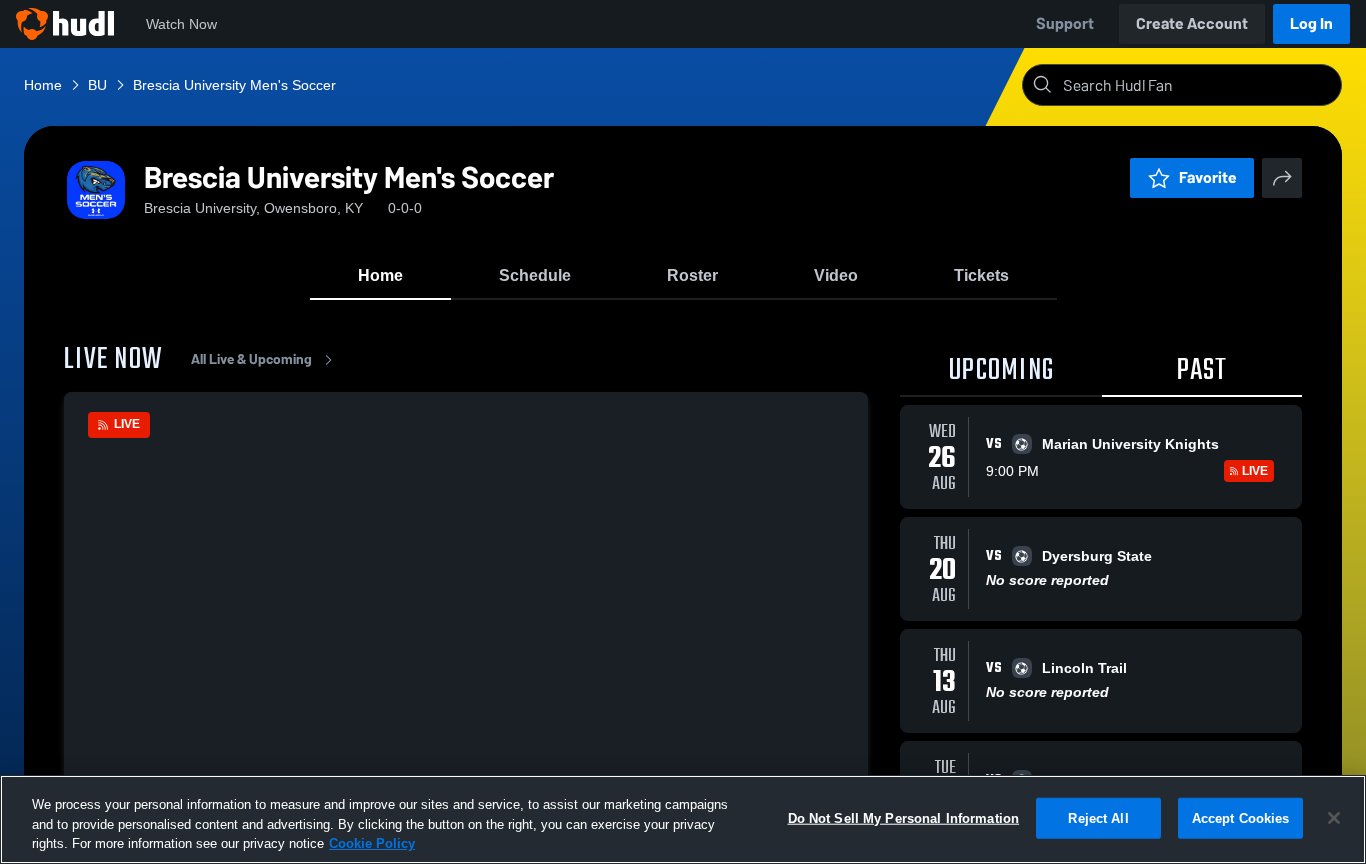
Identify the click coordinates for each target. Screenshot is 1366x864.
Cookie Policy (372, 843)
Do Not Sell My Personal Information (904, 817)
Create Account (1192, 23)
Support (1065, 23)
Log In (1311, 23)
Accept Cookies (1241, 817)
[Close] (1334, 818)
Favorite (1208, 177)
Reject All (1098, 817)
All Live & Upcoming (251, 359)
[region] (683, 819)
